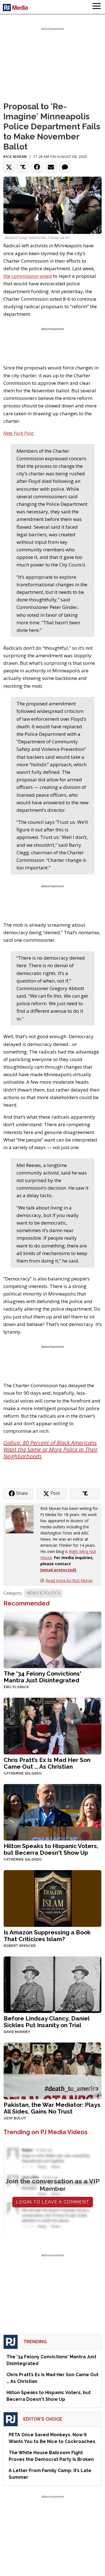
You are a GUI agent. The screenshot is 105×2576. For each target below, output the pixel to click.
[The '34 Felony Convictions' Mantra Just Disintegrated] (53, 1639)
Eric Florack (16, 1687)
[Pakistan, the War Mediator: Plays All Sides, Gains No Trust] (53, 2070)
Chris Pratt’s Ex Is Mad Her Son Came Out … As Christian (47, 1763)
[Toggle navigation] (97, 7)
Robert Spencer (20, 1946)
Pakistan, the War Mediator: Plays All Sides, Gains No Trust (52, 2108)
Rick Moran (15, 157)
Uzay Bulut (15, 2118)
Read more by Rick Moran (69, 1580)
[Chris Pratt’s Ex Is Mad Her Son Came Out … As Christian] (53, 1725)
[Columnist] (22, 1519)
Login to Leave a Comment (53, 2202)
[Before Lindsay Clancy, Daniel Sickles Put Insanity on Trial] (53, 1984)
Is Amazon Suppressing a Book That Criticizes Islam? (47, 1936)
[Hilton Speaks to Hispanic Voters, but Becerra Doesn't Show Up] (53, 1812)
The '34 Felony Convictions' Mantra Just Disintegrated (42, 1677)
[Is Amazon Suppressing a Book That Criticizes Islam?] (53, 1898)
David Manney (17, 2032)
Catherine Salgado (23, 1773)
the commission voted (28, 276)
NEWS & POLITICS (44, 1593)
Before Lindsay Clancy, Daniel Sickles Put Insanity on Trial (46, 2022)
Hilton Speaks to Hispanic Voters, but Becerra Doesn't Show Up (51, 1849)
